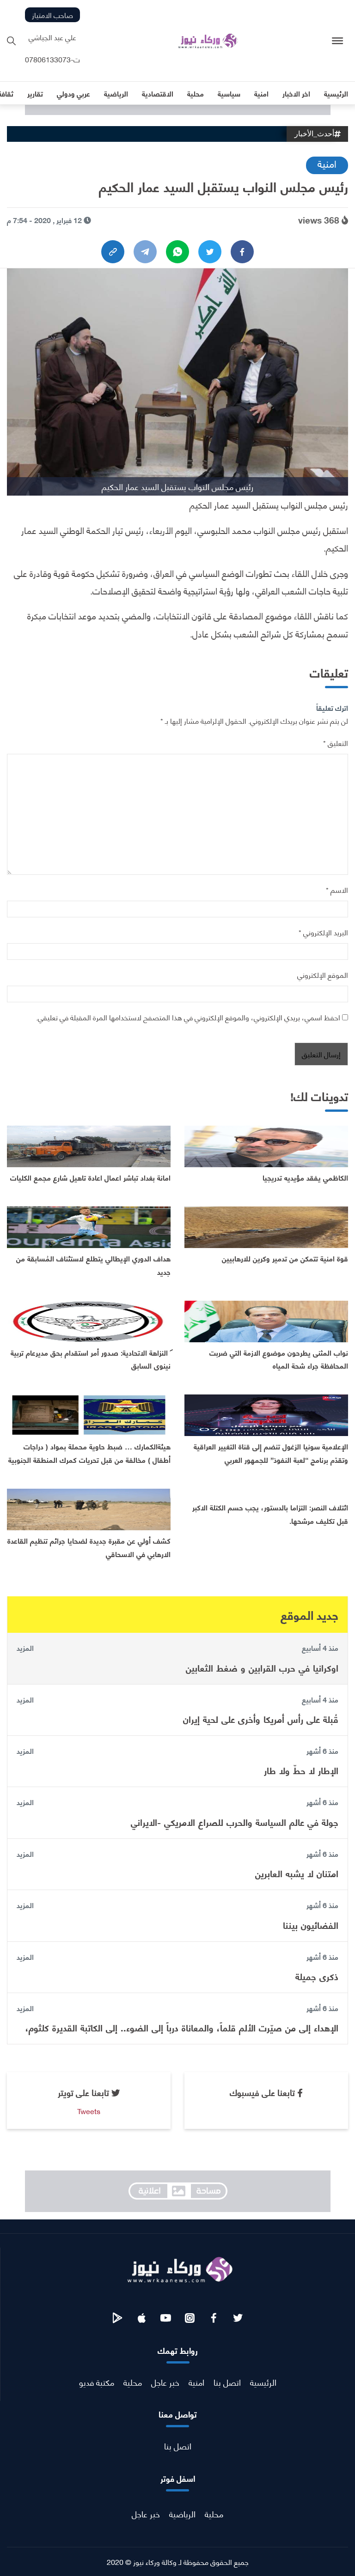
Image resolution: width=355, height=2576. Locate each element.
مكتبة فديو (97, 2382)
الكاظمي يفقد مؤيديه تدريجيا (305, 1177)
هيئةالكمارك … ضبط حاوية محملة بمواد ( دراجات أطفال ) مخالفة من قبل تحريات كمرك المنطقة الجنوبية (89, 1453)
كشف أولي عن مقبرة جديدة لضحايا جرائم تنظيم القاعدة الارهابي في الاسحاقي (89, 1547)
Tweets (89, 2111)
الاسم (337, 889)
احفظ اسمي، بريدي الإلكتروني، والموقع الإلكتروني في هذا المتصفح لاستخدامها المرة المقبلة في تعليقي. (188, 1017)
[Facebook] (242, 252)
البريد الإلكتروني (323, 932)
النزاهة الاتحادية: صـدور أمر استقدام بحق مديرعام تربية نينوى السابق (91, 1359)
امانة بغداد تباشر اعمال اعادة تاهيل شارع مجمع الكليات (90, 1177)
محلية (133, 2382)
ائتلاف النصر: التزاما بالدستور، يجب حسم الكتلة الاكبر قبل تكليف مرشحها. (270, 1514)
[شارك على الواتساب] (177, 252)
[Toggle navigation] (338, 41)
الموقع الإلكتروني (323, 974)
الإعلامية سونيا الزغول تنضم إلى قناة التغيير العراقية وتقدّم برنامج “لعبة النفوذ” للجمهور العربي (271, 1453)
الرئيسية (263, 2382)
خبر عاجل (165, 2382)
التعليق (336, 742)
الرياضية (182, 2513)
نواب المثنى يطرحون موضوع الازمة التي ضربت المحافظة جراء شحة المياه (279, 1359)
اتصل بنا (227, 2382)
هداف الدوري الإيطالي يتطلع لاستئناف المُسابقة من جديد (93, 1265)
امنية (327, 163)
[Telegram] (145, 252)
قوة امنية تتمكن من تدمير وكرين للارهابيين (285, 1258)
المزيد (25, 1648)
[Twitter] (210, 252)
